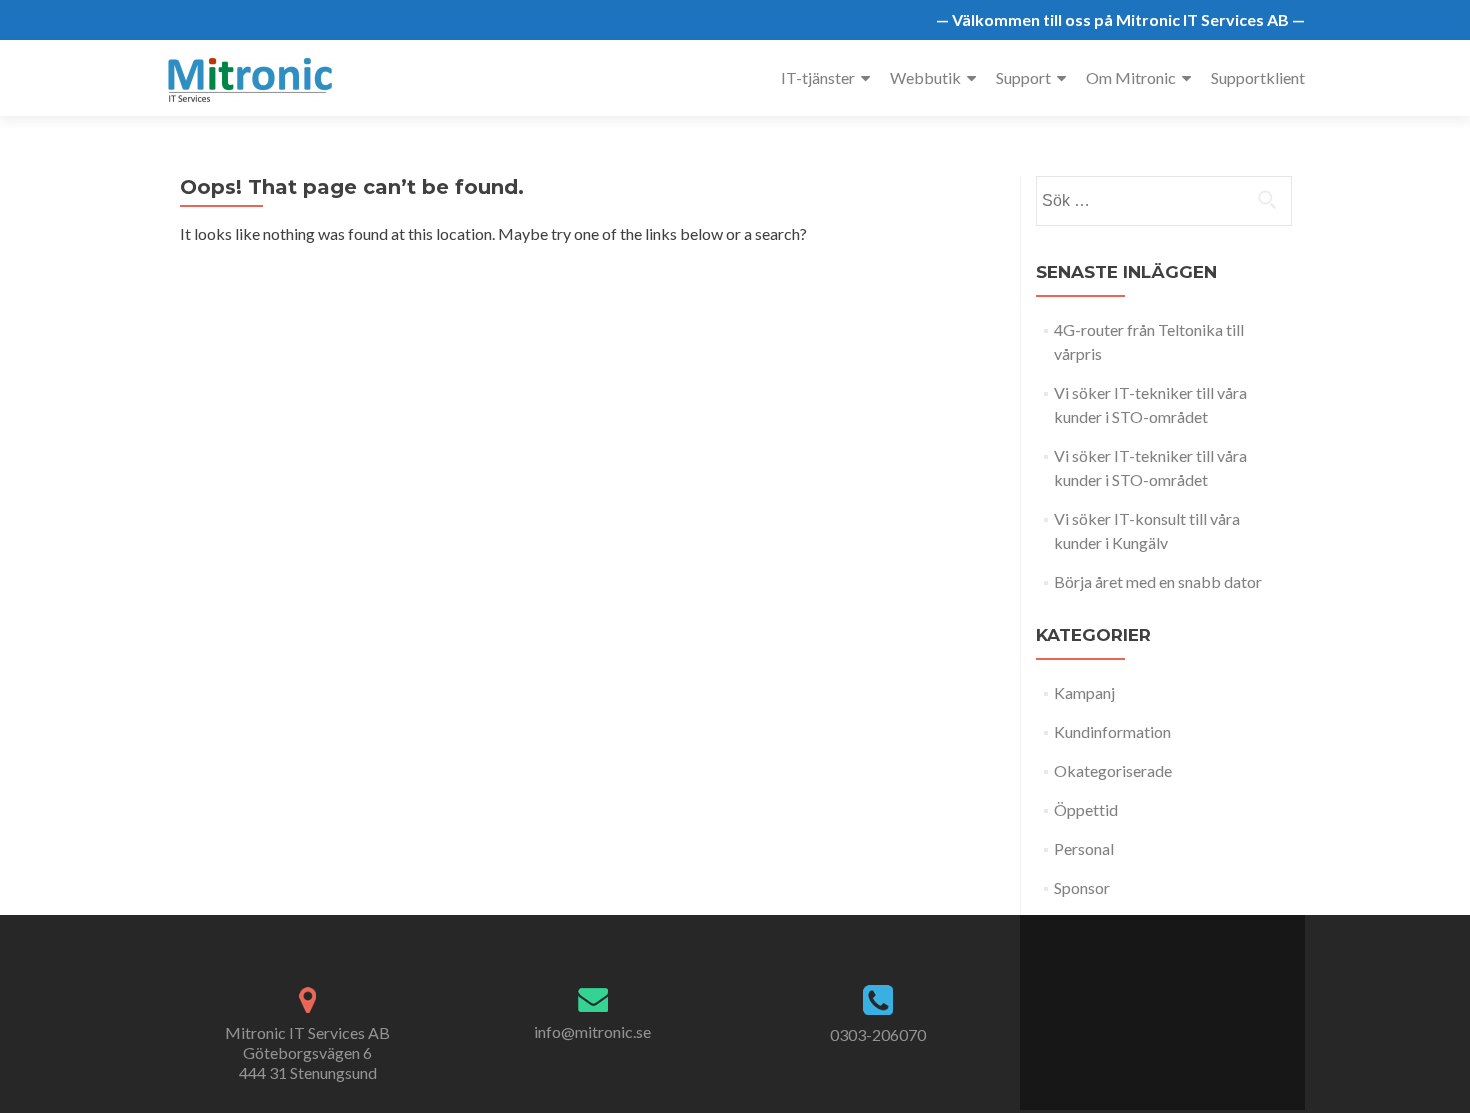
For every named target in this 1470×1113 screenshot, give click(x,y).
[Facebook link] (1130, 1002)
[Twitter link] (1150, 1002)
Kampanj (1084, 692)
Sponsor (1082, 887)
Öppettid (1086, 809)
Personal (1084, 848)
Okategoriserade (1113, 770)
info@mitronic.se (592, 1031)
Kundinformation (1112, 731)
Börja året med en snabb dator (1158, 581)
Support (1023, 77)
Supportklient (1258, 77)
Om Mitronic (1131, 77)
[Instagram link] (1194, 1002)
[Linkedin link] (1172, 1002)
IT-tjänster (818, 77)
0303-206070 (878, 1034)
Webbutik (925, 77)
